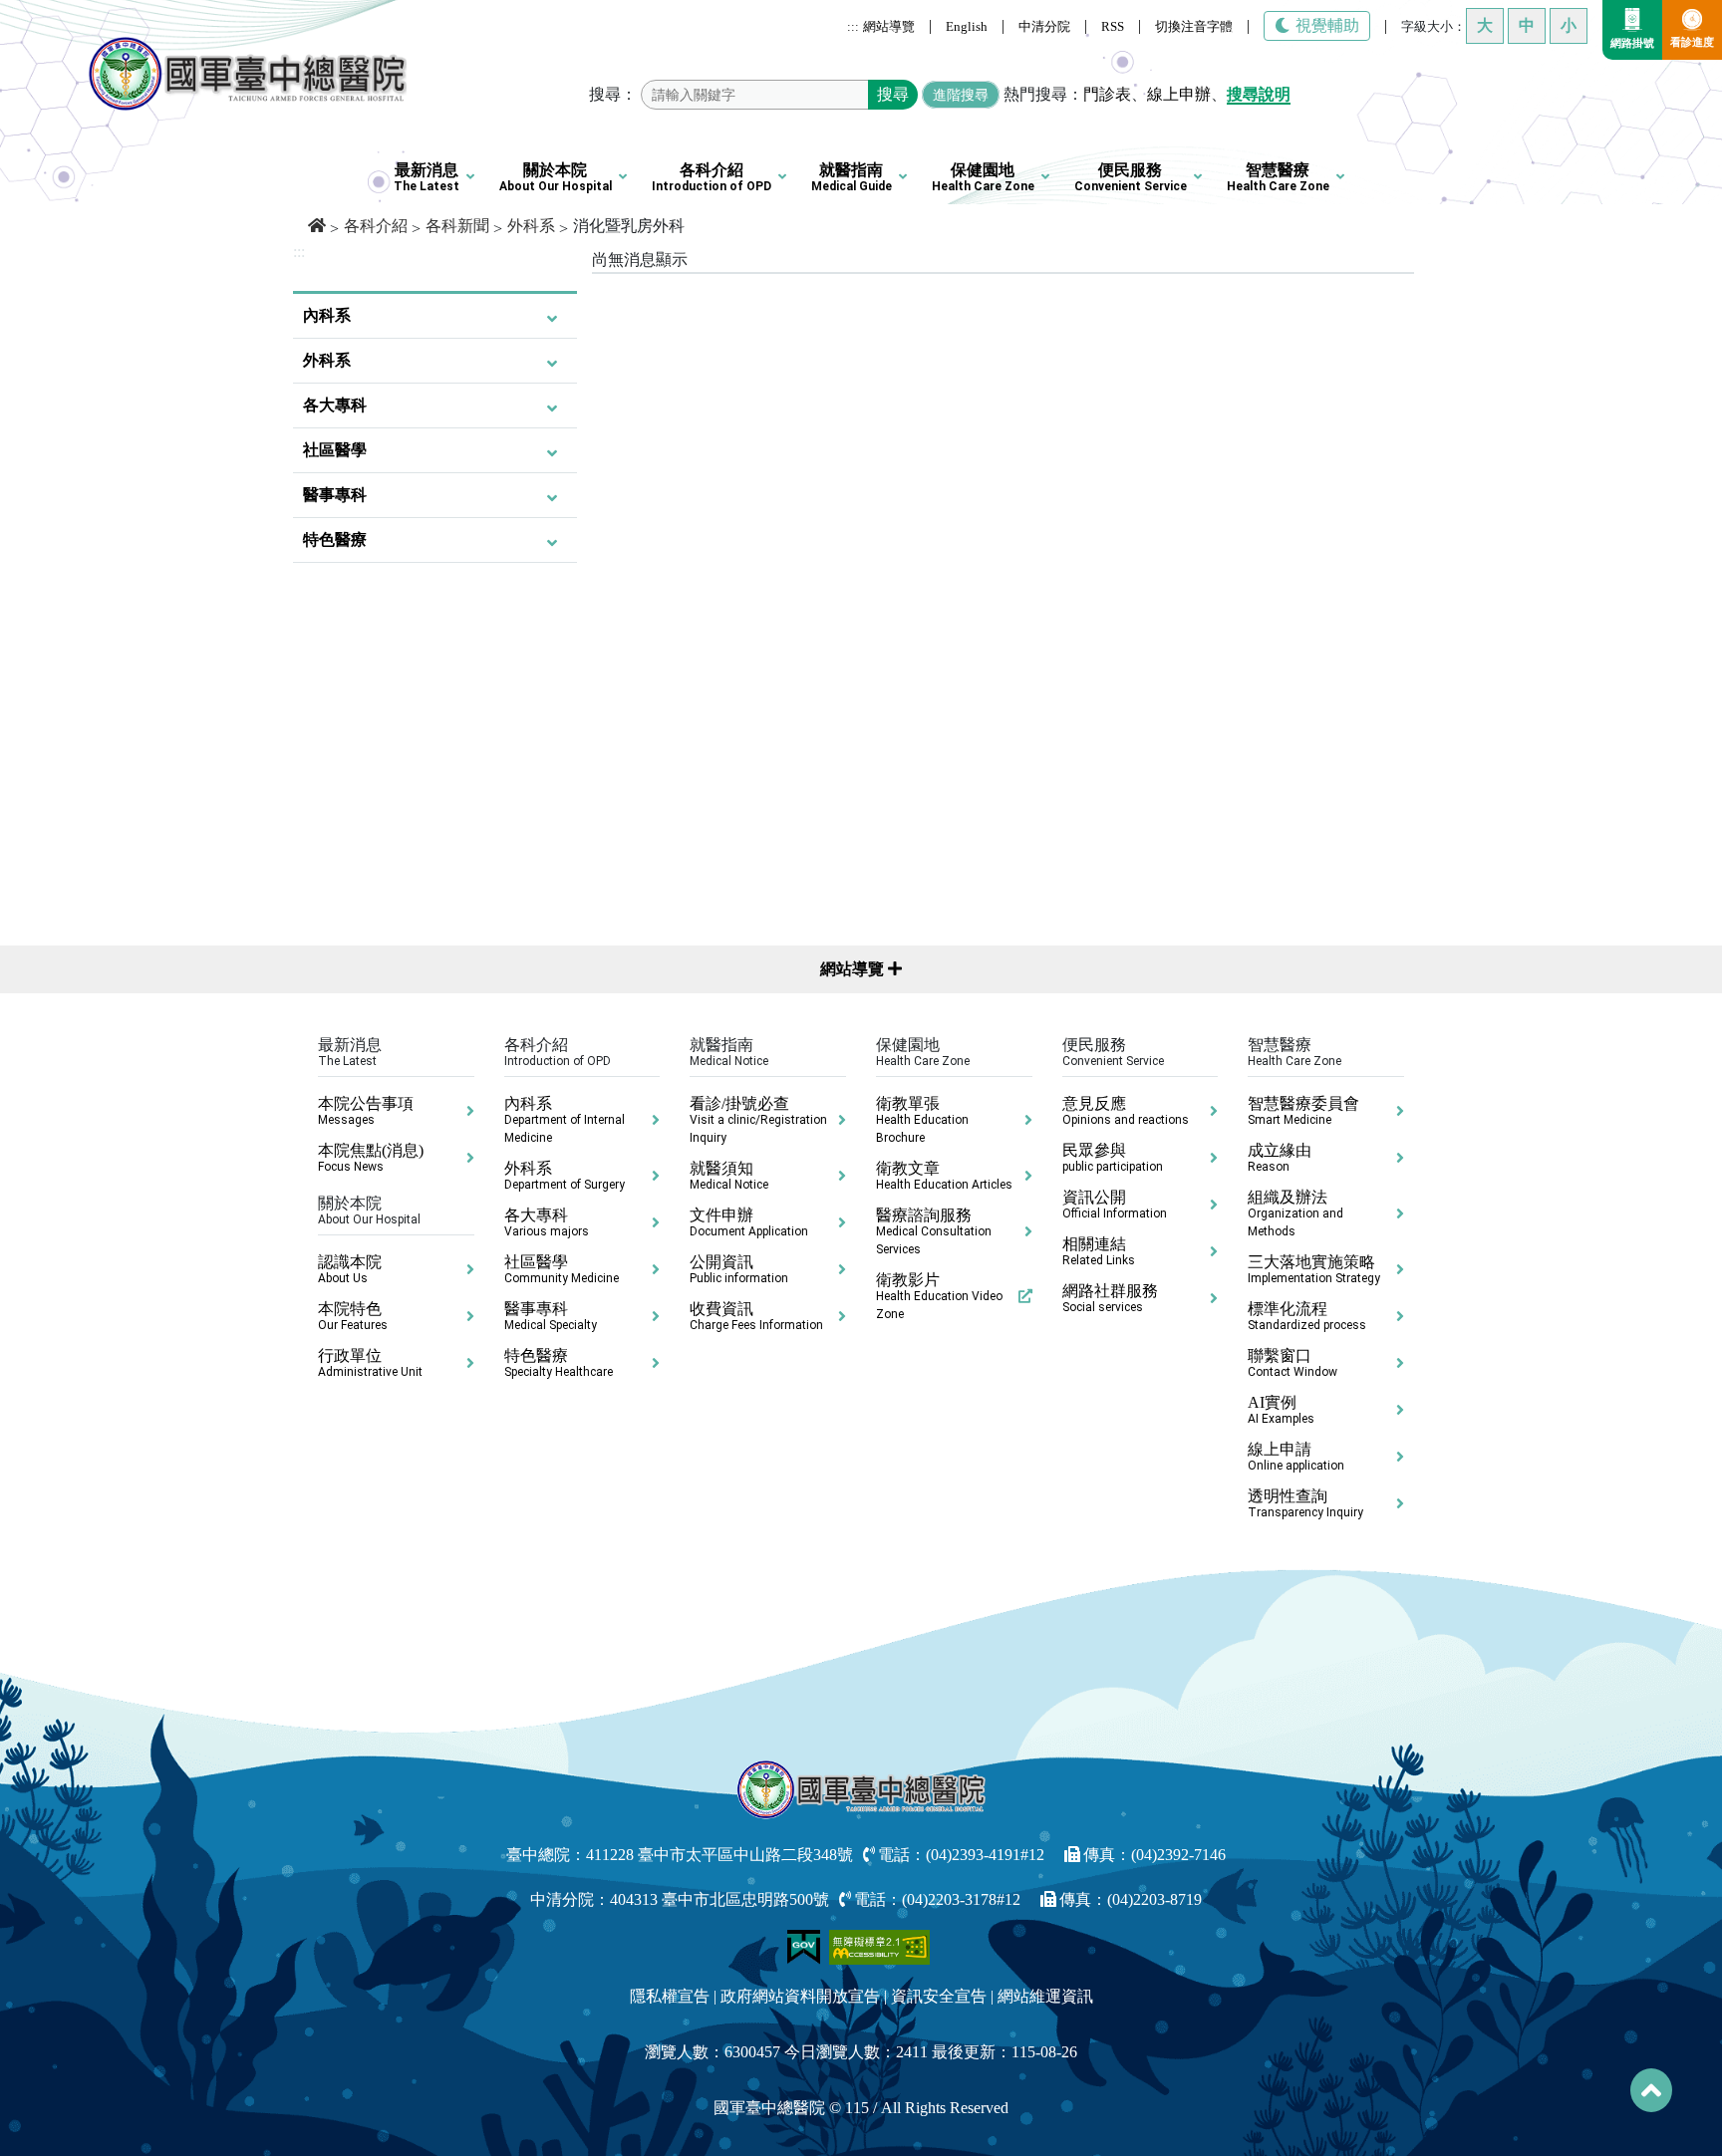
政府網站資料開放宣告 (800, 1996)
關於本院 (556, 177)
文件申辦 (749, 1222)
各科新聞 (457, 226)
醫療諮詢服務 (934, 1231)
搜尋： (613, 94)
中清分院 (1044, 26)
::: (853, 26)
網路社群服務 (1110, 1298)
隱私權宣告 (670, 1996)
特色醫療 (335, 539)
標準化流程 (1307, 1316)
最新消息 (427, 177)
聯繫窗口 (1292, 1363)
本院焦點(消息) (371, 1158)
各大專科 (335, 405)
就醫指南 (852, 177)
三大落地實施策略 (1314, 1269)
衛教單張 (922, 1120)
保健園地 (983, 177)
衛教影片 (939, 1296)
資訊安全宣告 (939, 1996)
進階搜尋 (961, 95)
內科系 (327, 315)
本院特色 (353, 1316)
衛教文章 (944, 1176)
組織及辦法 (1295, 1213)
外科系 (531, 226)
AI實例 (1281, 1410)
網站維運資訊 (1045, 1996)
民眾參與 (1113, 1158)
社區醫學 (335, 450)
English (967, 26)
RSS (1113, 26)
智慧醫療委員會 (1303, 1111)
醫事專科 (335, 495)
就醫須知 (729, 1176)
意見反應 (1126, 1111)
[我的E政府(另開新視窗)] (806, 1945)
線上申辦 (1179, 94)
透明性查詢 (1305, 1503)
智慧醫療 (1278, 177)
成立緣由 (1280, 1158)
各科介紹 (712, 177)
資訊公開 (1115, 1205)
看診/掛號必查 (758, 1120)
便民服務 (1131, 177)
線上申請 (1296, 1457)
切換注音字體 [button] (1194, 26)
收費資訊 (756, 1316)
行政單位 (370, 1363)
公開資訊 (739, 1269)
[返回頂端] (1651, 2090)
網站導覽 (889, 26)
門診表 (1107, 94)
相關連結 (1099, 1251)
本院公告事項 (366, 1111)
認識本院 (350, 1269)
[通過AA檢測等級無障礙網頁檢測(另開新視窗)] (880, 1945)
